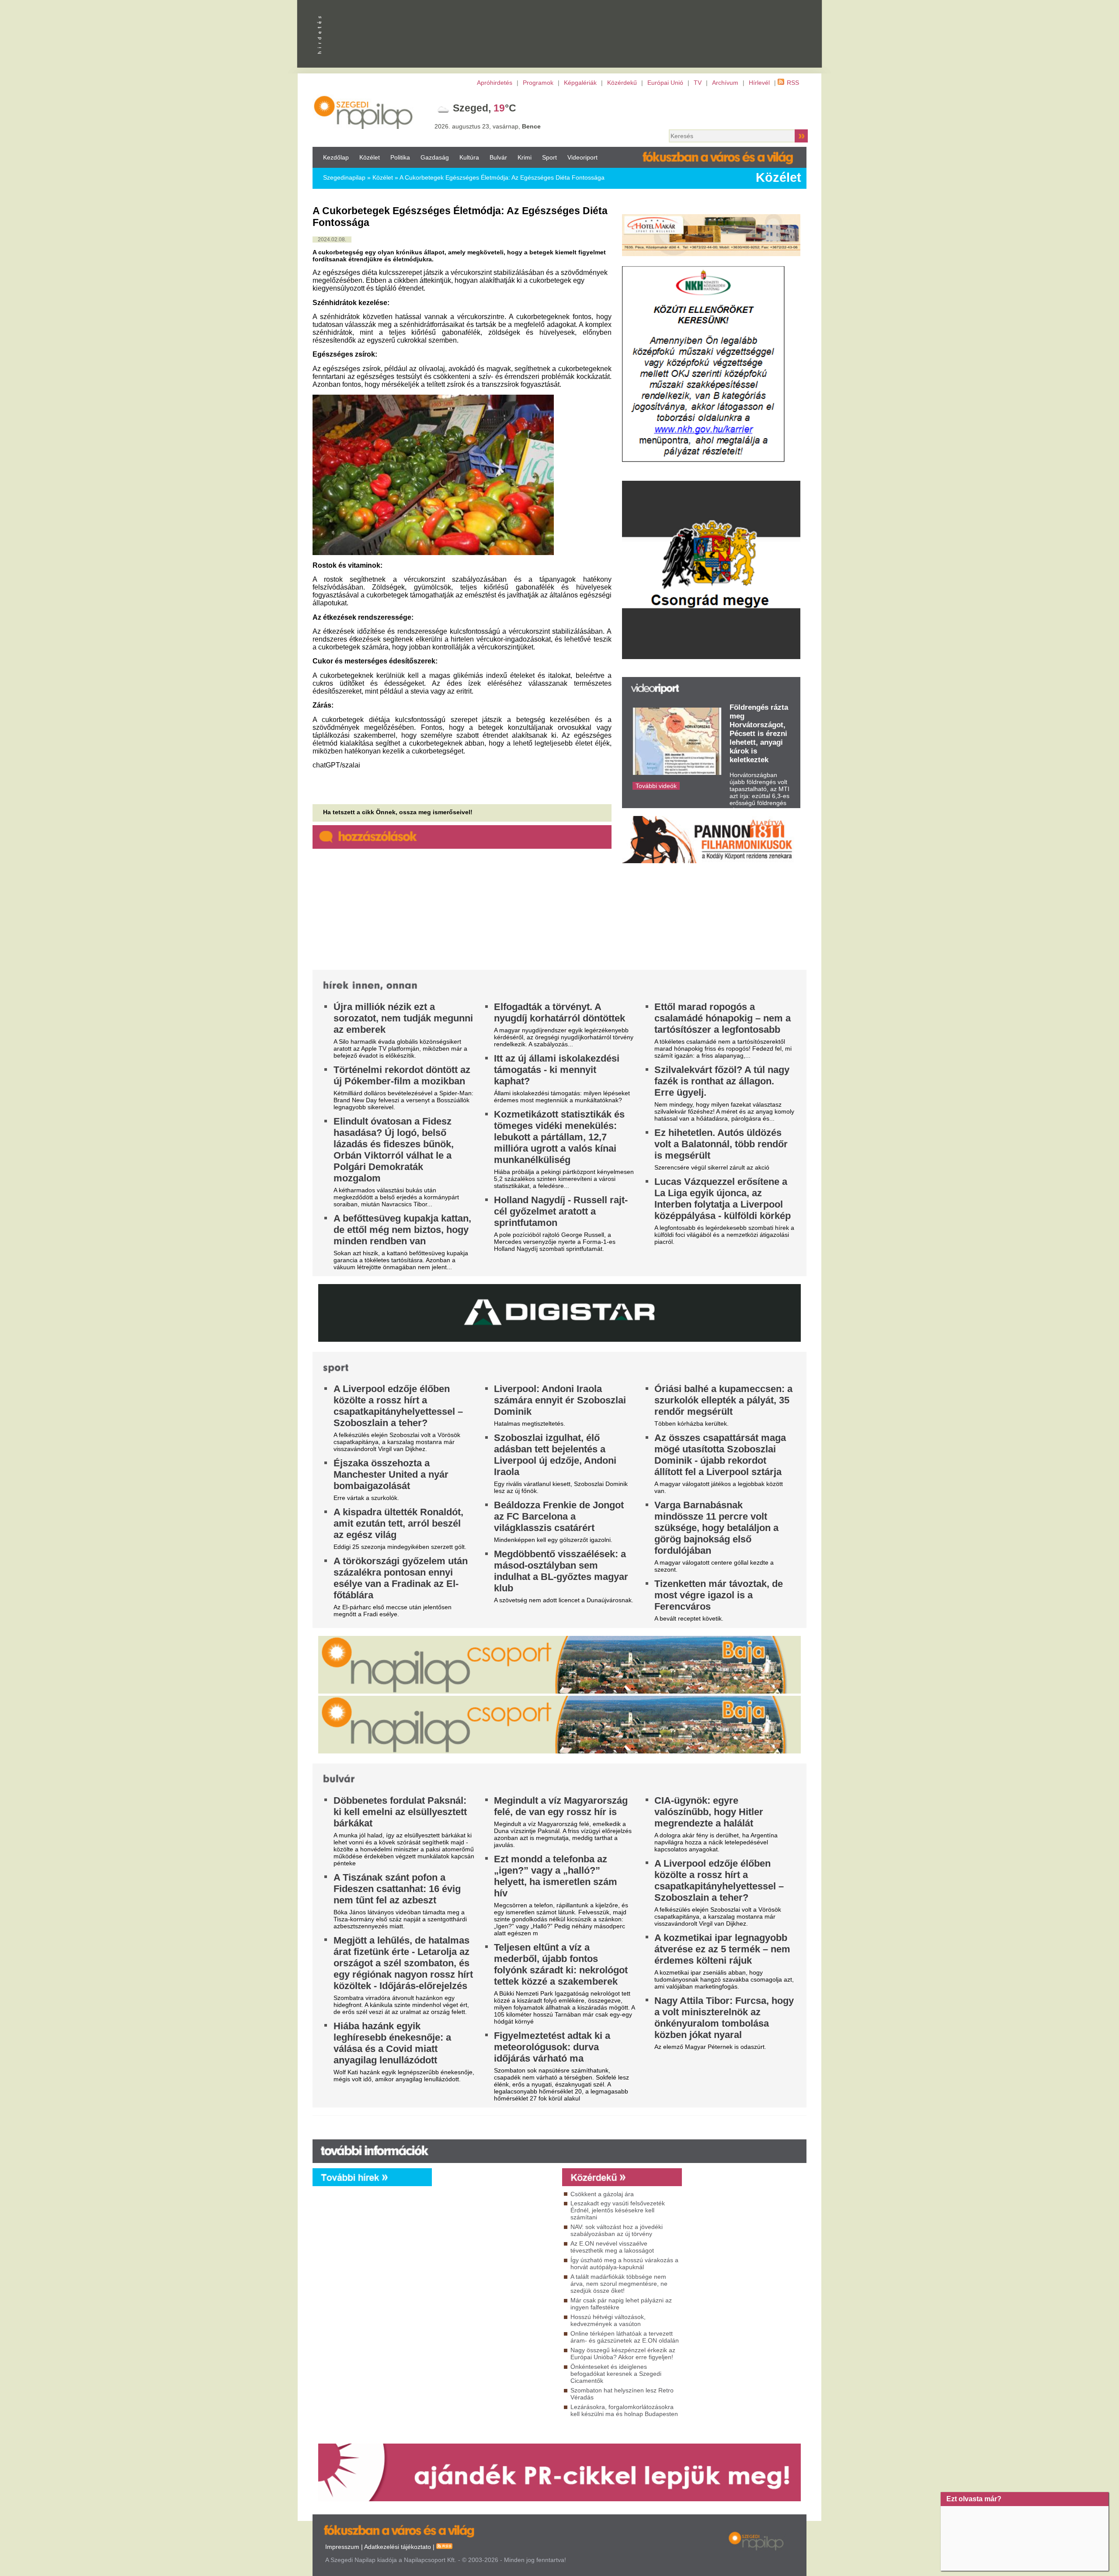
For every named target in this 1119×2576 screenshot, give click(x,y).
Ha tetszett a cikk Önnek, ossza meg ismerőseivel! (398, 812)
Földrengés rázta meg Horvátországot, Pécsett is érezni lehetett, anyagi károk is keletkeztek (759, 734)
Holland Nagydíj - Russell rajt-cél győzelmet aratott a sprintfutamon (561, 1211)
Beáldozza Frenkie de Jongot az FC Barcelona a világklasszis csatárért (559, 1516)
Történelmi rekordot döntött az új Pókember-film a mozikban (402, 1075)
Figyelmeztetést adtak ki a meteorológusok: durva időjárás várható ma (552, 2047)
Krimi (525, 157)
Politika (400, 157)
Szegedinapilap (344, 177)
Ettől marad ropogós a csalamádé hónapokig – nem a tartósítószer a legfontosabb (723, 1018)
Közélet (370, 157)
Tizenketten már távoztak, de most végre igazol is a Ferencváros (719, 1595)
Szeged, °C (485, 108)
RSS (793, 83)
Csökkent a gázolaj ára (602, 2194)
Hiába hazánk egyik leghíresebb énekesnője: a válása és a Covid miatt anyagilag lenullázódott (392, 2043)
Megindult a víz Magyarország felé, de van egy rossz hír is (561, 1806)
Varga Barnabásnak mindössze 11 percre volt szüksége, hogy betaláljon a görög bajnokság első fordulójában (716, 1528)
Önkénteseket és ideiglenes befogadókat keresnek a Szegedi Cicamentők (616, 2374)
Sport (549, 157)
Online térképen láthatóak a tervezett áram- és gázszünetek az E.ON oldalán (625, 2337)
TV (698, 83)
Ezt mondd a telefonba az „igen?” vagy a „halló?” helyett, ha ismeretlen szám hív (556, 1876)
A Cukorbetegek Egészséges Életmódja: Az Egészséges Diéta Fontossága (502, 177)
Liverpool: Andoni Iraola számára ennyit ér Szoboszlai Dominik (560, 1400)
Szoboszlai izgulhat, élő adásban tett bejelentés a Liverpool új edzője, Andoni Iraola (555, 1455)
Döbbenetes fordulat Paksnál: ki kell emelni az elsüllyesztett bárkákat (400, 1812)
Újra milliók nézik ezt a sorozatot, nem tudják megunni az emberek (403, 1018)
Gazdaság (435, 157)
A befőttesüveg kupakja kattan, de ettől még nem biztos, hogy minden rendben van (402, 1230)
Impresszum (342, 2547)
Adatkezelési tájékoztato (398, 2547)
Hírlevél (759, 83)
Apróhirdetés (495, 83)
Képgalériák (580, 83)
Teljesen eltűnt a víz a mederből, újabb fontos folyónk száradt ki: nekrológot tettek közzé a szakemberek (561, 1964)
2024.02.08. (332, 240)
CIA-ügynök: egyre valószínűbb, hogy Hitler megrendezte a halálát (709, 1812)
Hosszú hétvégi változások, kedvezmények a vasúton (608, 2320)
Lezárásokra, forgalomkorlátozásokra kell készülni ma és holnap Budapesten (624, 2410)
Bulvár (498, 157)
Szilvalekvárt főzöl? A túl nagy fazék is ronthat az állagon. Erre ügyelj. (722, 1081)
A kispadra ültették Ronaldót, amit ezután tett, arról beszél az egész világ (398, 1523)
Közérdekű (622, 83)
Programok (538, 83)
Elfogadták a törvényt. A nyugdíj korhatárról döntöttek (559, 1012)
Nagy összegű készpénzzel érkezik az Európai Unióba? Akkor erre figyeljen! (623, 2354)
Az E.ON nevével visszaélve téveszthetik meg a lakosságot (612, 2247)
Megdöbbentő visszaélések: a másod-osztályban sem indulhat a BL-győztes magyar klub (561, 1571)
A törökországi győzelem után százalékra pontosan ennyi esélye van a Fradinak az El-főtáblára (401, 1578)
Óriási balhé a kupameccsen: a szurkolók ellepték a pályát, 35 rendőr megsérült (723, 1400)
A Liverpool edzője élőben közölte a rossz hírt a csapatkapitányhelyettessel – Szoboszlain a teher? (398, 1406)
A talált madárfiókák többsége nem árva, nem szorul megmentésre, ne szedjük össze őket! (619, 2284)
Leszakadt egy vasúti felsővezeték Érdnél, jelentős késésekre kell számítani (618, 2210)
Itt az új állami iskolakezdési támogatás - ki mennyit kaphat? (557, 1070)
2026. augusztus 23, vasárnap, (488, 126)
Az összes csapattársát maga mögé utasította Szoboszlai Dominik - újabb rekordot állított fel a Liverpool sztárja (720, 1455)
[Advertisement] (495, 2265)
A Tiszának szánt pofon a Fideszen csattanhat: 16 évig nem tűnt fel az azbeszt (397, 1889)
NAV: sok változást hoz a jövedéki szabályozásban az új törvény (617, 2230)
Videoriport (582, 157)
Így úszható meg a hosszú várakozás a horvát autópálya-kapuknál (624, 2264)
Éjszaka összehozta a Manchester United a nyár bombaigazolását (391, 1474)
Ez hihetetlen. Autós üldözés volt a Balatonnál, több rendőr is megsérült (721, 1144)
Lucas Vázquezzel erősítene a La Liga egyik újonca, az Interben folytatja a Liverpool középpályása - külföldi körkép (723, 1199)
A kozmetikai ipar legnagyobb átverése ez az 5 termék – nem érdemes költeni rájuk (722, 1949)
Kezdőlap (336, 157)
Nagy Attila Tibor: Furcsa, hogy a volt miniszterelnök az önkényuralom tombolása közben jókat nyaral (724, 2018)
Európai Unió (665, 83)
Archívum (725, 83)
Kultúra (469, 157)
